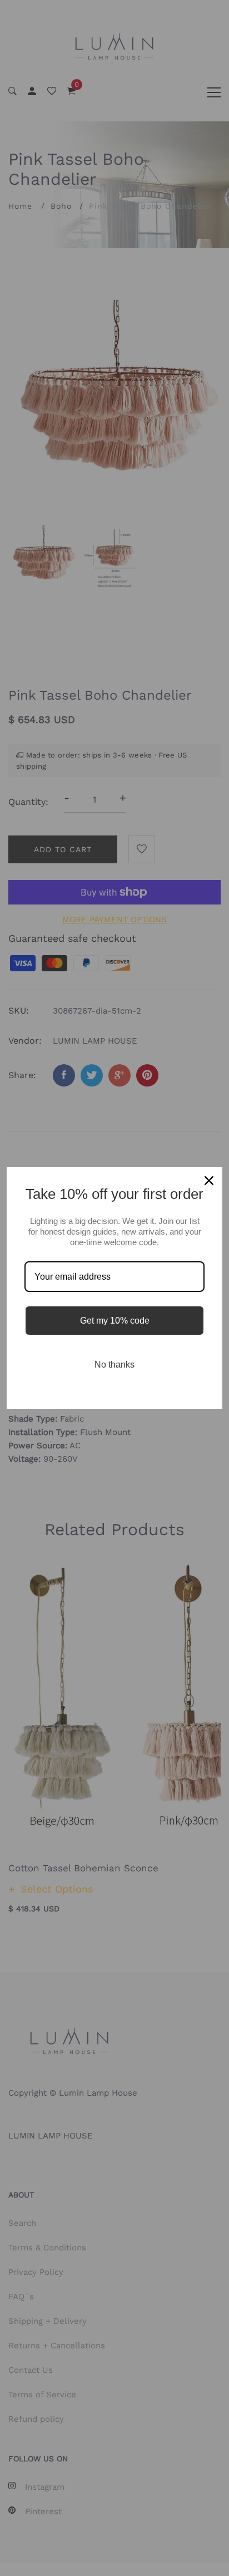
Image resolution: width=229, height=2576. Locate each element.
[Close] (209, 1181)
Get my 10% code (115, 1321)
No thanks (114, 1365)
